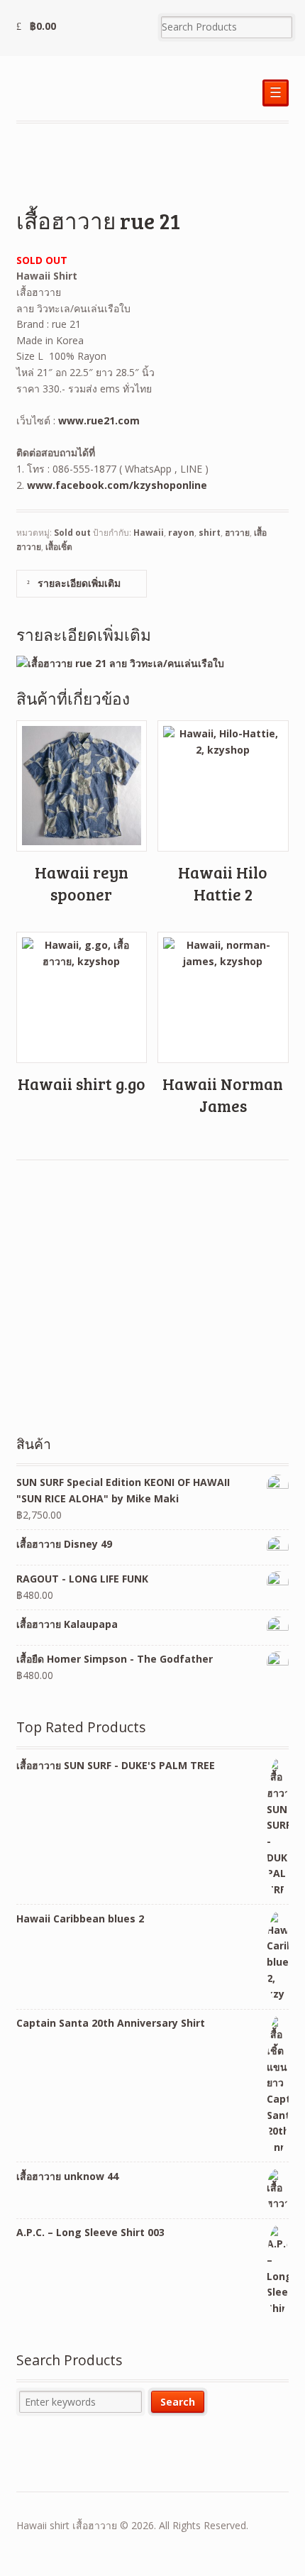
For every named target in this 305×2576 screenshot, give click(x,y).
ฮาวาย (237, 533)
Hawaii (149, 533)
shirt (210, 533)
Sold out (72, 533)
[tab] (82, 584)
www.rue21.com (99, 420)
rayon (181, 533)
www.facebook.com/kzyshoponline (117, 485)
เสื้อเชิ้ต (59, 547)
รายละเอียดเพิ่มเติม (78, 583)
